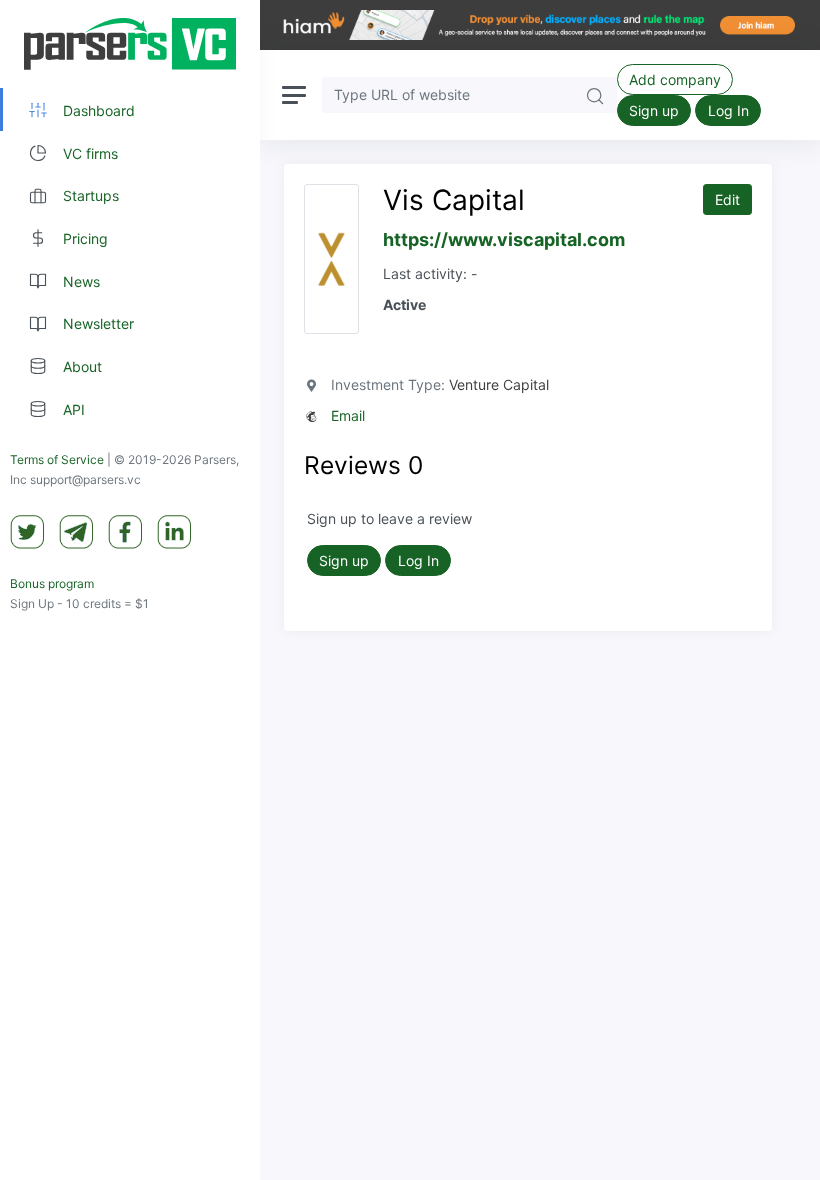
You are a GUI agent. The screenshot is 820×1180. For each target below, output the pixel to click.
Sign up (654, 110)
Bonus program (52, 583)
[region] (130, 590)
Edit (727, 199)
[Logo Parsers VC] (130, 44)
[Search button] (595, 94)
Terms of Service (57, 459)
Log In (728, 110)
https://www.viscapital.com (504, 239)
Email (348, 415)
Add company (675, 79)
